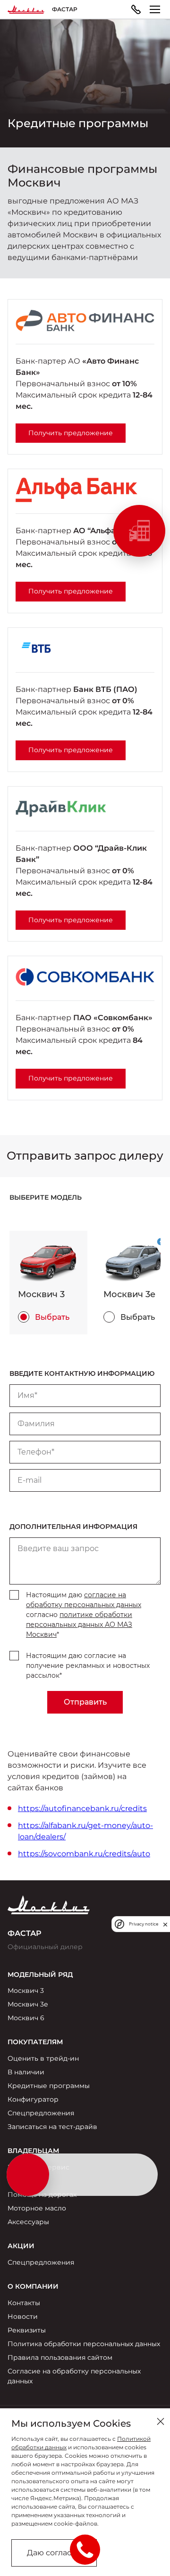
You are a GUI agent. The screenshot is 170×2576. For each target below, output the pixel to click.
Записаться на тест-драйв (52, 2127)
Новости (23, 2316)
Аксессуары (28, 2222)
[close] (165, 1924)
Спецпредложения (41, 2113)
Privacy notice (144, 1924)
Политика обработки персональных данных (84, 2344)
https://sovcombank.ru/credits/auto (84, 1854)
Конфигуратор (33, 2099)
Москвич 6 (26, 2018)
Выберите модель (46, 1197)
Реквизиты (27, 2330)
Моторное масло (37, 2208)
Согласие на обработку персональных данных (74, 2376)
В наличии (26, 2072)
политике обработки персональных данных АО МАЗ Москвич (79, 1625)
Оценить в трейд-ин (43, 2058)
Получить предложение (71, 433)
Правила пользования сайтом (60, 2357)
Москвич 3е (28, 2004)
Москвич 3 (26, 1991)
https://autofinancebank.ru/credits (82, 1808)
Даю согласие (54, 2553)
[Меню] (155, 9)
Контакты (24, 2303)
